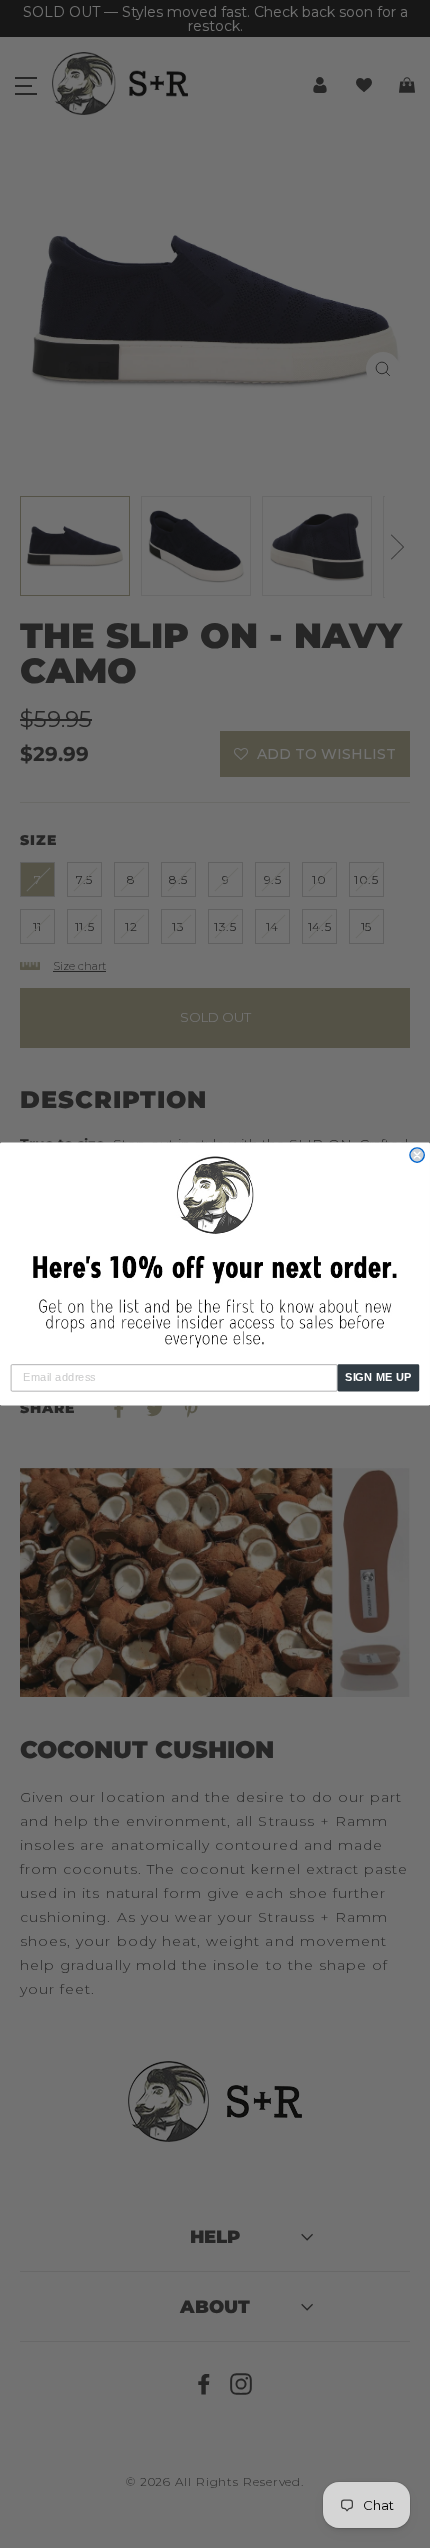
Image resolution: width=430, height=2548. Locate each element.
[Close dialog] (417, 1155)
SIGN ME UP (378, 1377)
